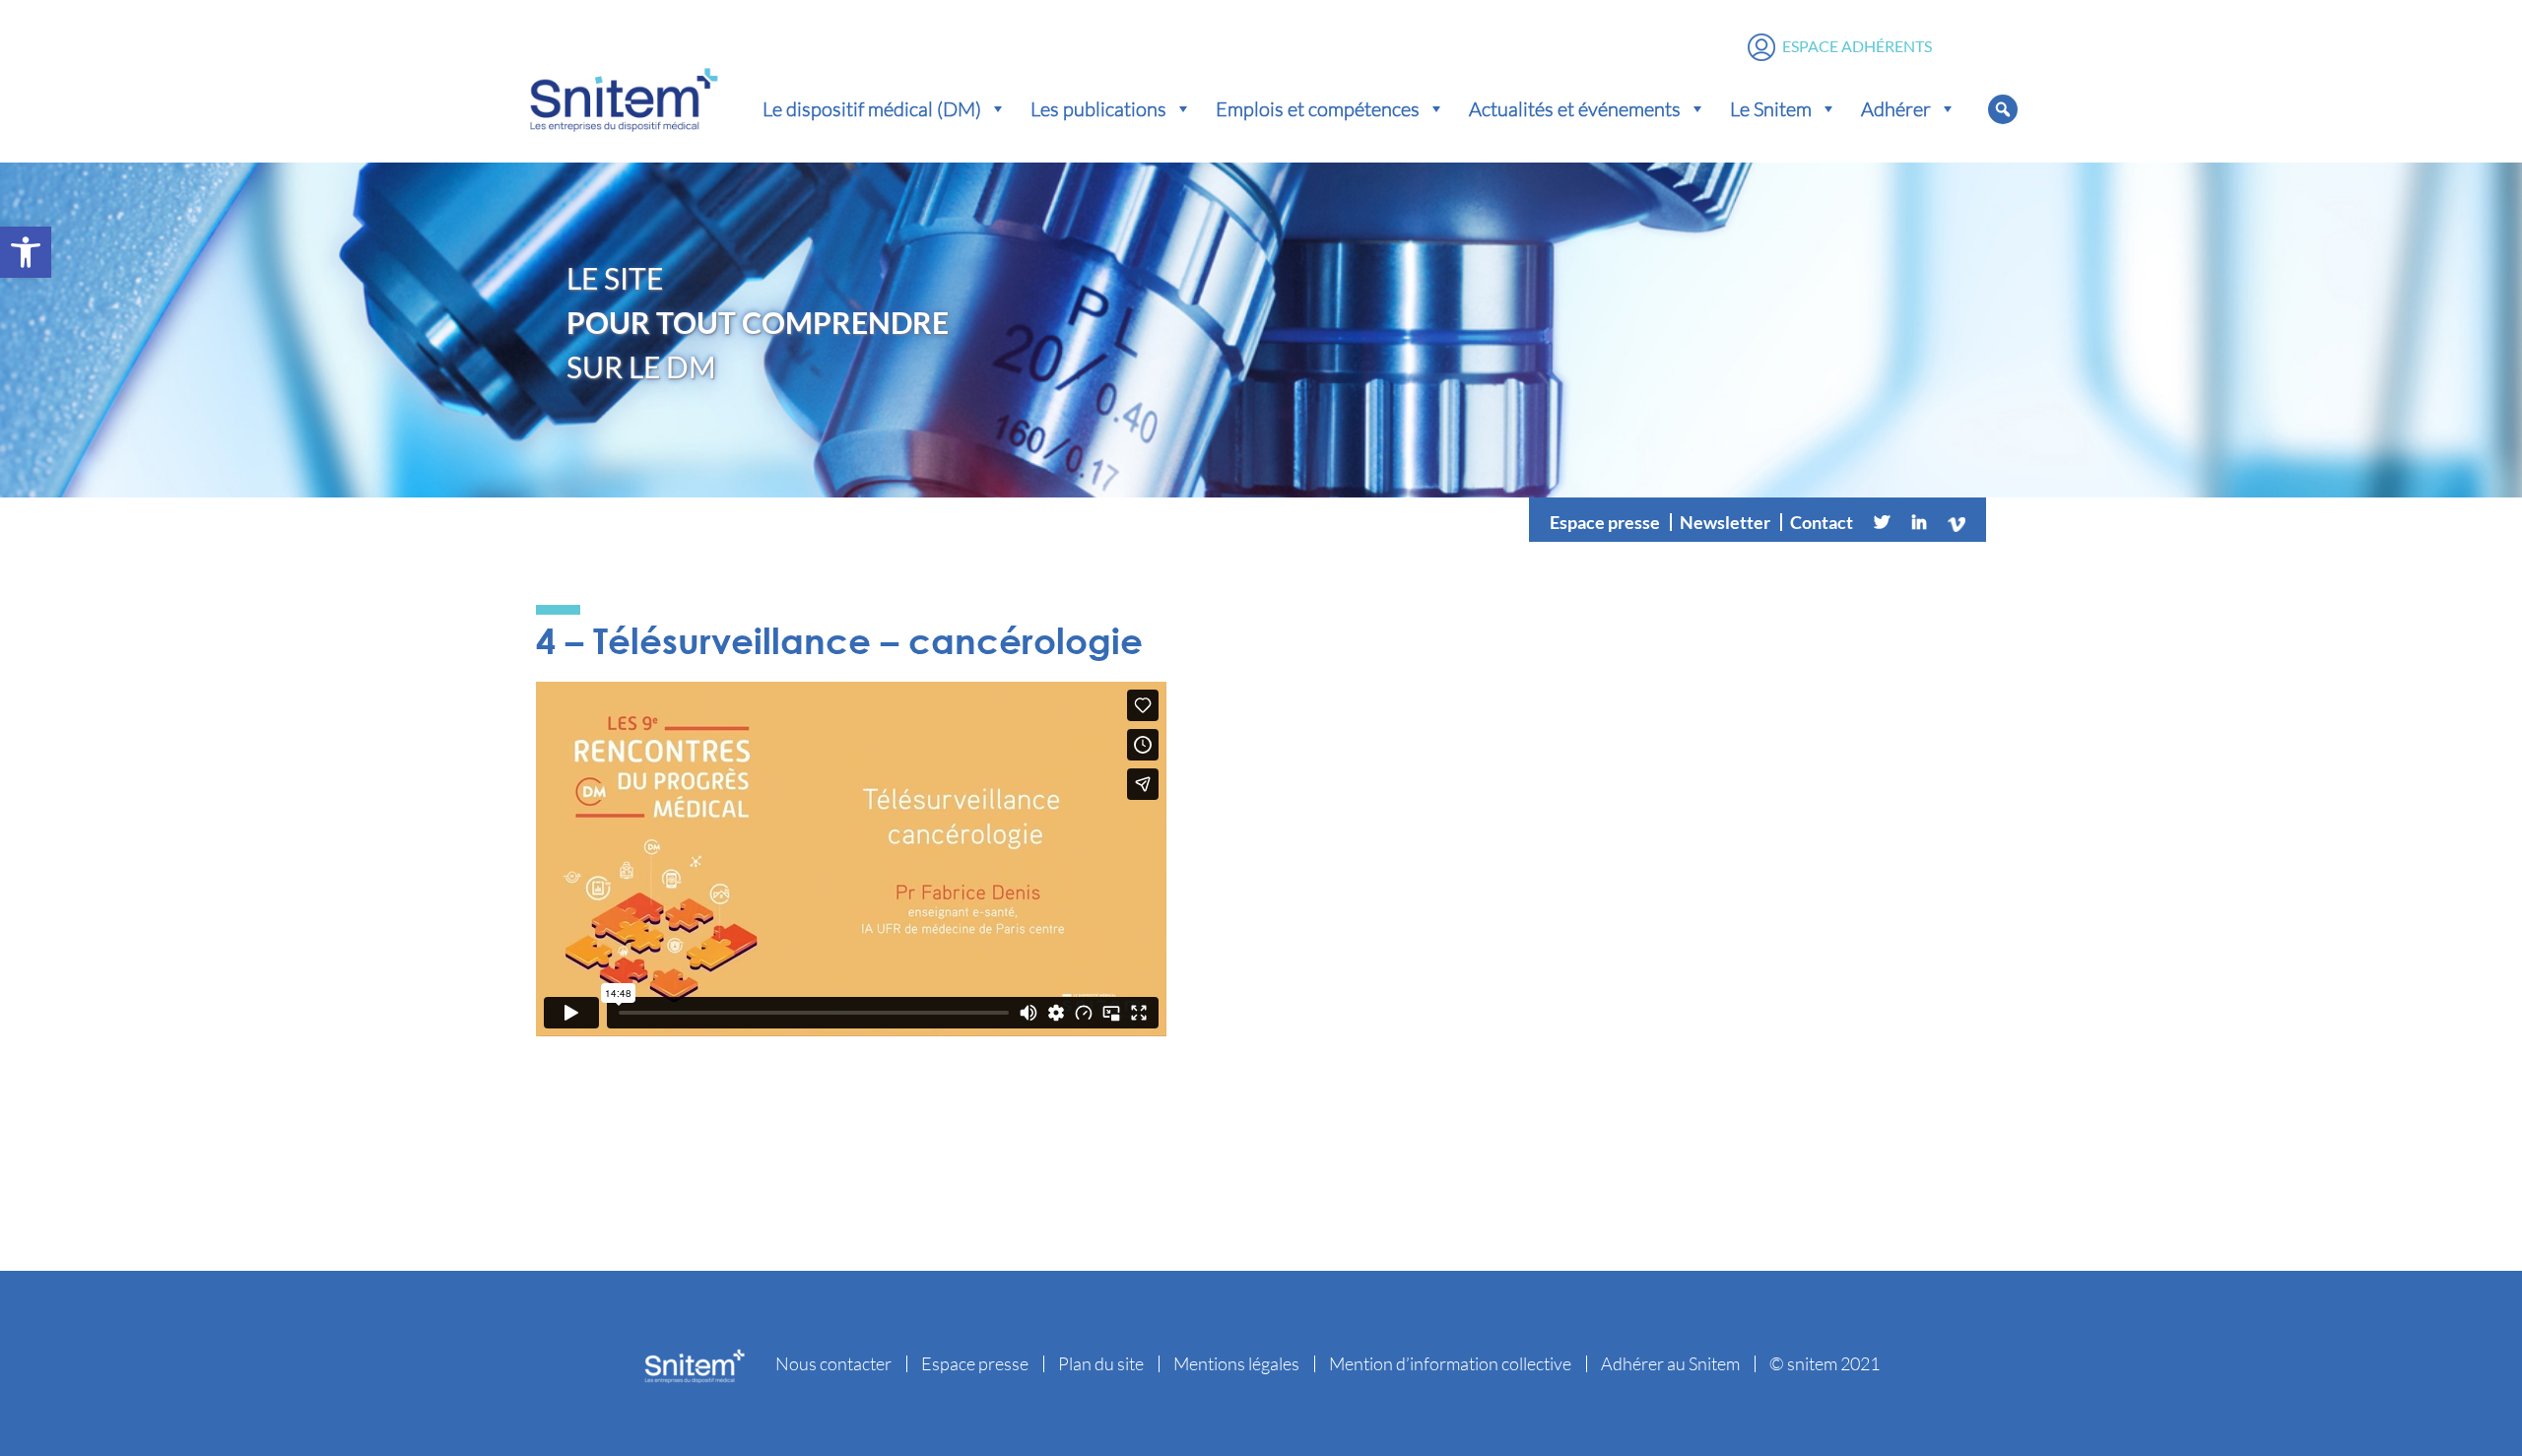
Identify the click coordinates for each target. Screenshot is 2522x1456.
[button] (26, 252)
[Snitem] (624, 96)
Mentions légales (1236, 1363)
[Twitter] (1882, 522)
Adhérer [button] (1896, 108)
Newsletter (1725, 522)
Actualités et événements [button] (1575, 108)
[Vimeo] (1957, 522)
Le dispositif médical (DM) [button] (872, 108)
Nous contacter (833, 1363)
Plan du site (1101, 1363)
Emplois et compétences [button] (1318, 108)
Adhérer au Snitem (1670, 1363)
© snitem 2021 (1825, 1363)
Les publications (1098, 108)
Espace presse (1605, 522)
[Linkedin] (1919, 522)
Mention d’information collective (1450, 1363)
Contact (1822, 522)
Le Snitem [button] (1771, 108)
